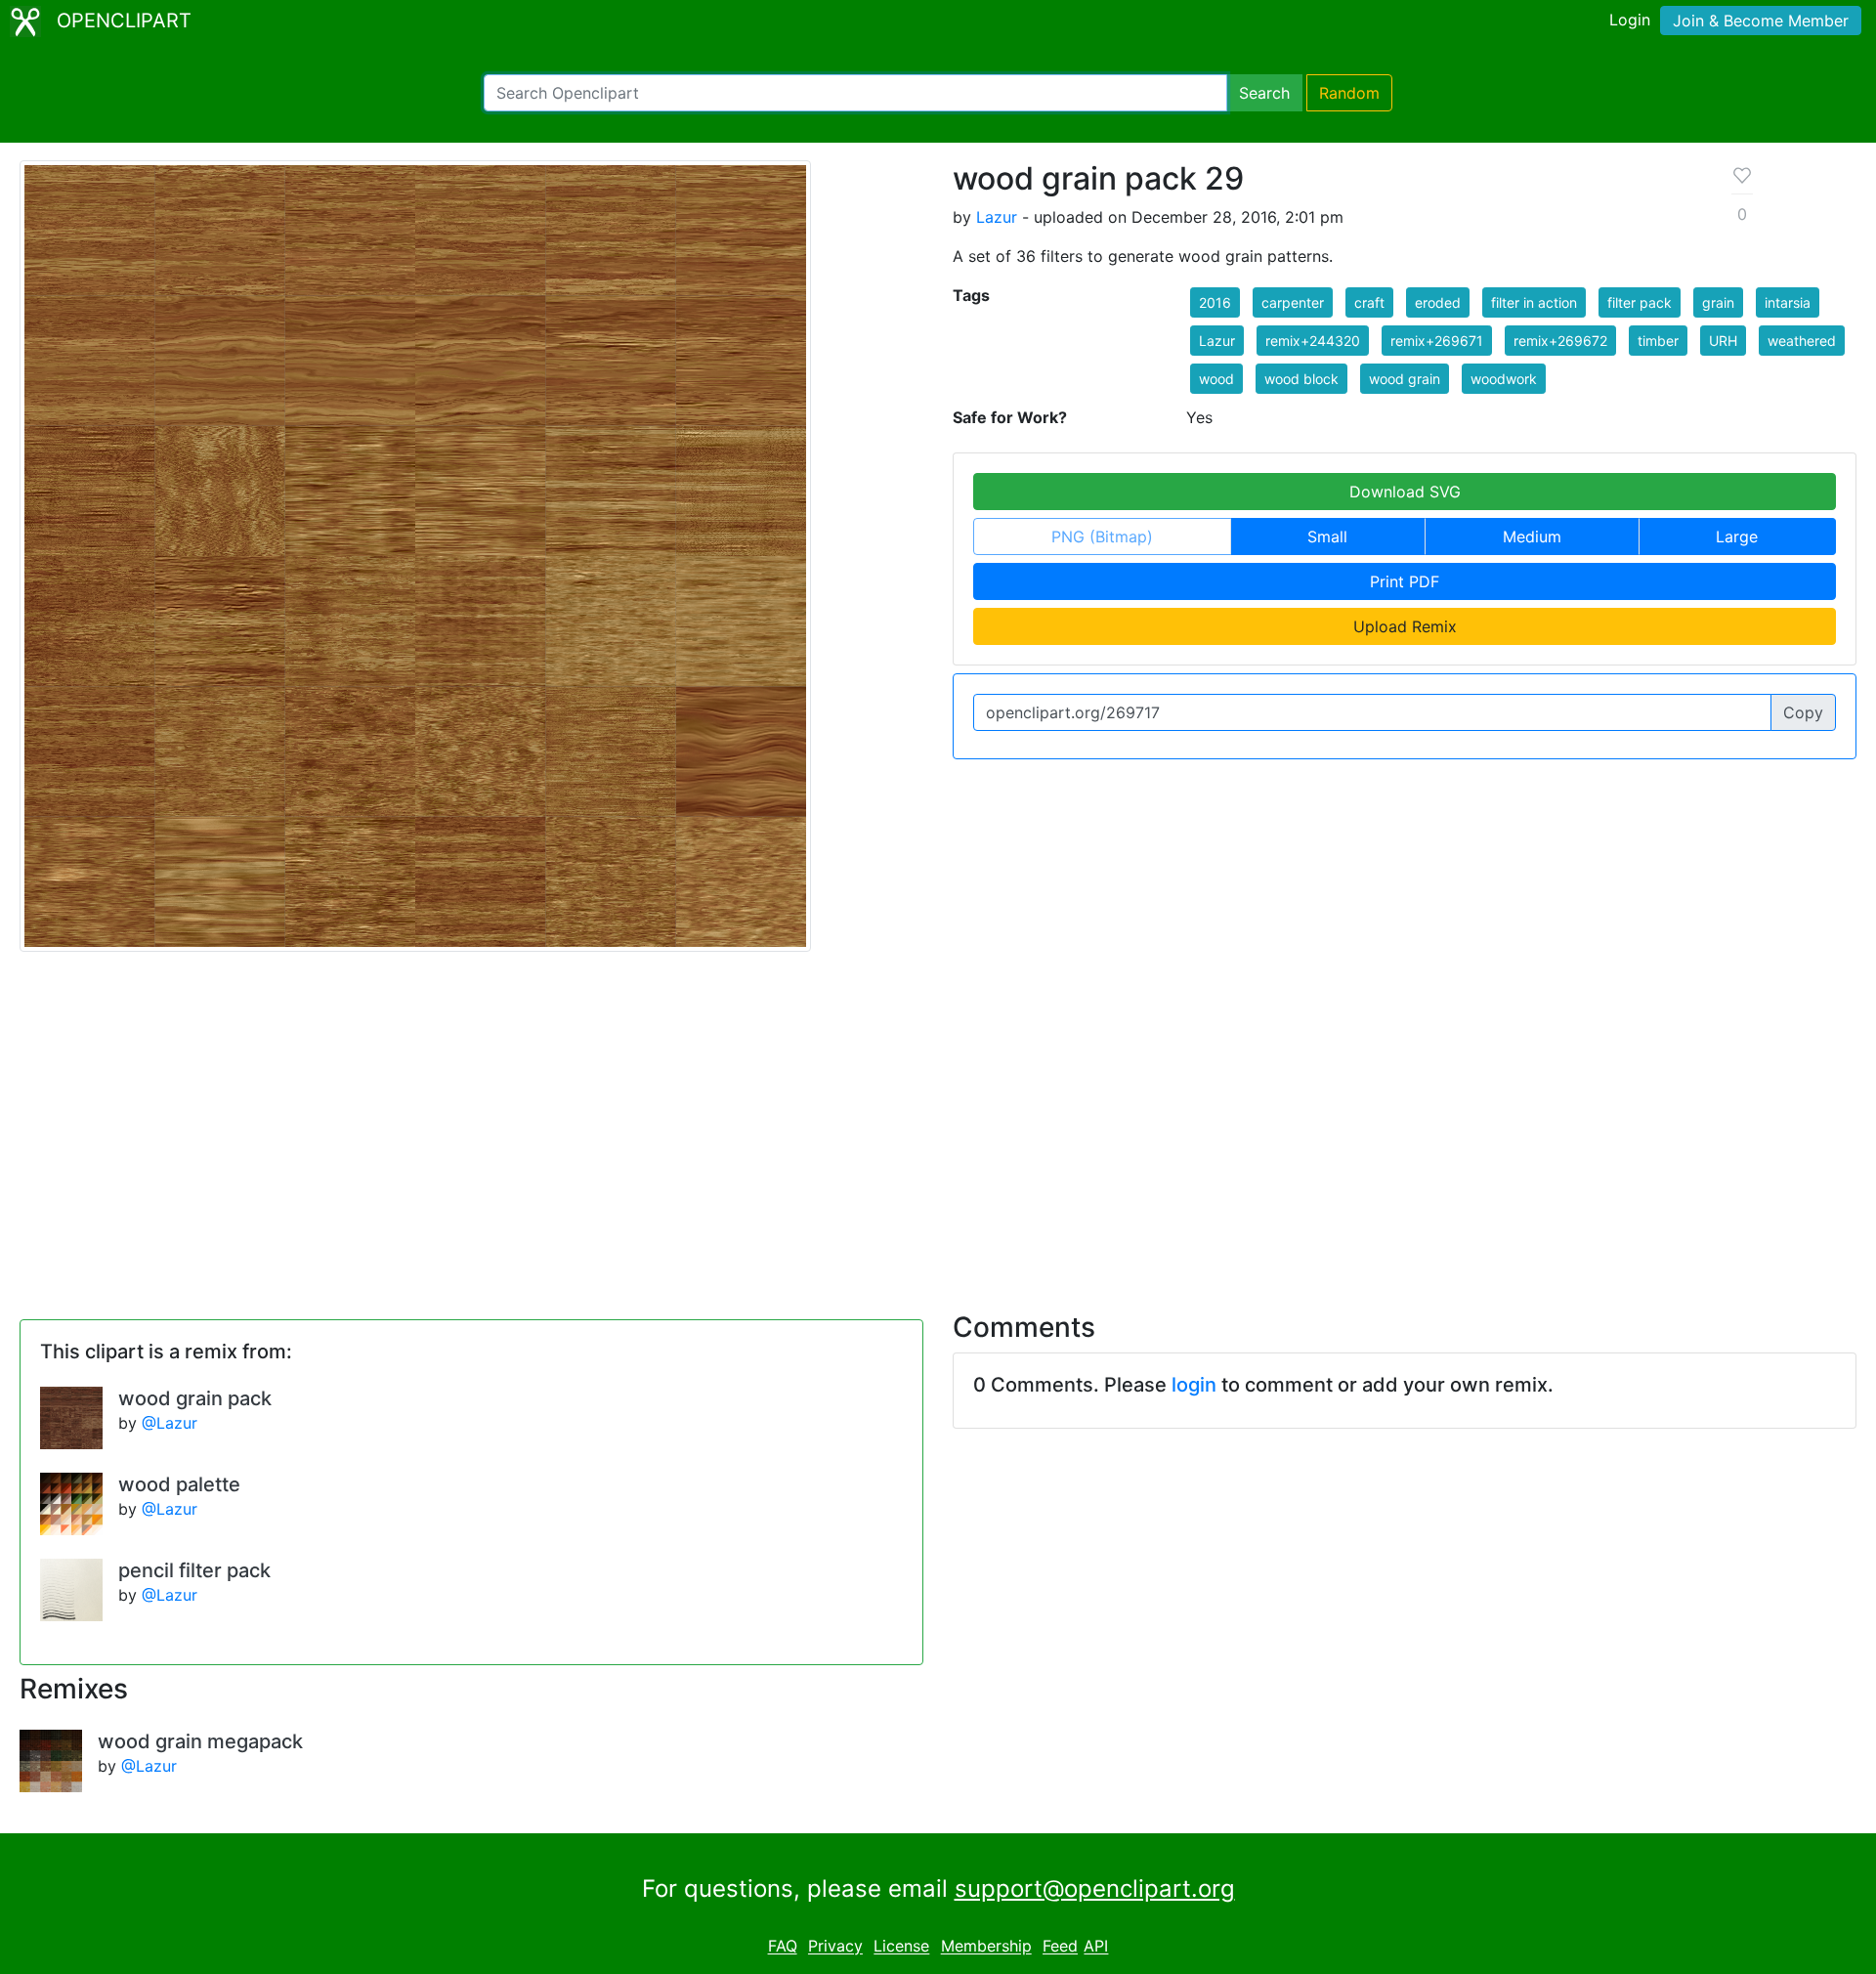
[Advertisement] (938, 1120)
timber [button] (1658, 341)
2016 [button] (1215, 302)
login (1194, 1385)
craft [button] (1369, 302)
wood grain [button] (1405, 379)
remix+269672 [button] (1560, 341)
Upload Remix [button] (1405, 626)
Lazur (997, 217)
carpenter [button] (1293, 302)
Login (1630, 20)
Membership (986, 1947)
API (1096, 1947)
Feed (1060, 1947)
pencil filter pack (194, 1570)
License (901, 1947)
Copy (1803, 712)
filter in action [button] (1534, 302)
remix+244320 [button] (1313, 341)
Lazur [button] (1217, 341)
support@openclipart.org (1095, 1888)
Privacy (835, 1947)
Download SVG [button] (1405, 492)
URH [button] (1723, 341)
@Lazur (170, 1423)
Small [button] (1327, 536)
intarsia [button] (1788, 302)
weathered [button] (1802, 341)
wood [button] (1216, 379)
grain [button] (1718, 302)
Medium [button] (1532, 536)
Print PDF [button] (1405, 581)
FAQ (783, 1947)
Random (1349, 93)
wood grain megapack (200, 1741)
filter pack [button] (1640, 302)
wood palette (179, 1484)
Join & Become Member (1761, 21)
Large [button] (1737, 536)
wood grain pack (195, 1398)
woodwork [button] (1504, 379)
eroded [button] (1438, 302)
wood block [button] (1301, 379)
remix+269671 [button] (1437, 341)
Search (1264, 93)
